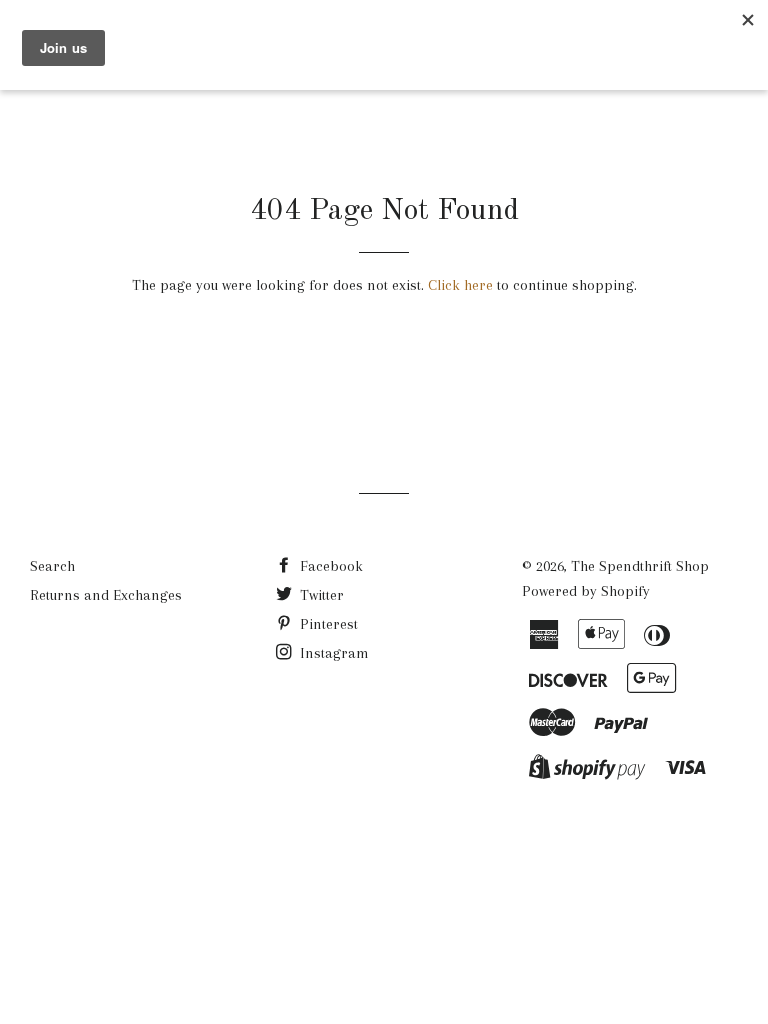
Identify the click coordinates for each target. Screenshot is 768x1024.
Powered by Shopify (586, 591)
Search (52, 566)
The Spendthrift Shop (640, 566)
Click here (460, 285)
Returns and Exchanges (106, 595)
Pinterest (327, 624)
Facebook (329, 566)
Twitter (320, 595)
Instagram (332, 653)
